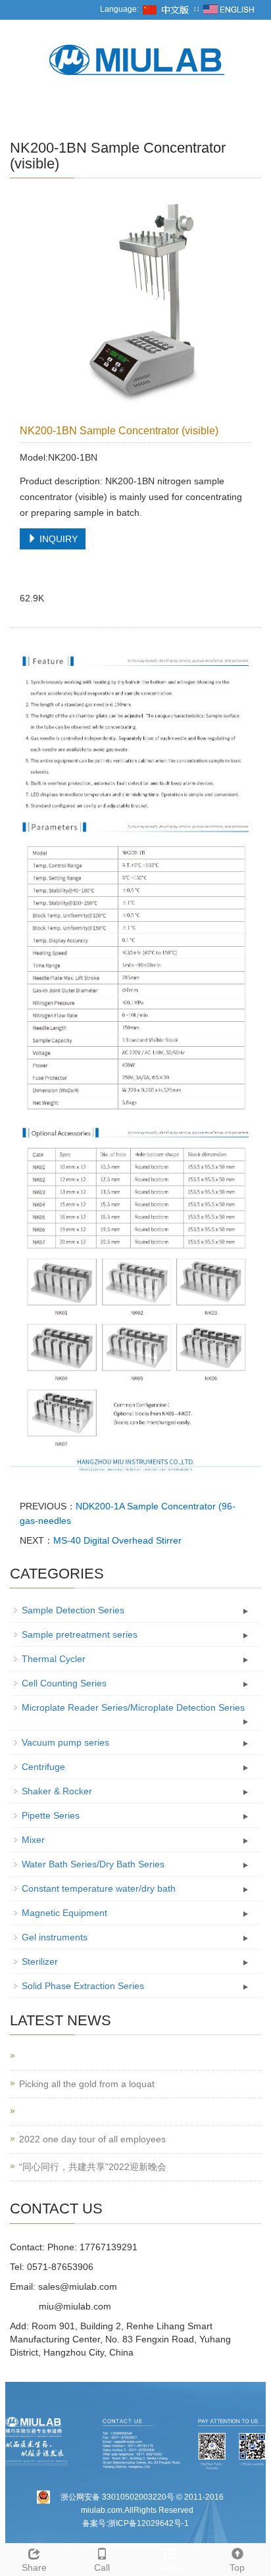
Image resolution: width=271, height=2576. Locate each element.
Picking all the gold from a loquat (87, 2084)
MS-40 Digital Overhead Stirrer (117, 1540)
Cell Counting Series (64, 1683)
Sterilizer (40, 1961)
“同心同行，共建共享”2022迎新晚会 (93, 2167)
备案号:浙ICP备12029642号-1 (135, 2523)
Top (237, 2567)
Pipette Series (51, 1815)
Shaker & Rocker (57, 1791)
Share (34, 2567)
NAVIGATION (42, 110)
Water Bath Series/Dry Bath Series (93, 1864)
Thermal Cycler (54, 1659)
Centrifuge (43, 1767)
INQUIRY (57, 539)
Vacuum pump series (65, 1742)
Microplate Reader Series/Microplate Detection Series (133, 1707)
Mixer (33, 1840)
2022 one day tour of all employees (92, 2139)
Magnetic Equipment (64, 1913)
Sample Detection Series (73, 1610)
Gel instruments (55, 1937)
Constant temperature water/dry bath (99, 1888)
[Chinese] (166, 9)
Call (102, 2567)
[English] (229, 9)
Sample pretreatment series (80, 1634)
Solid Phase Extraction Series (83, 1986)
